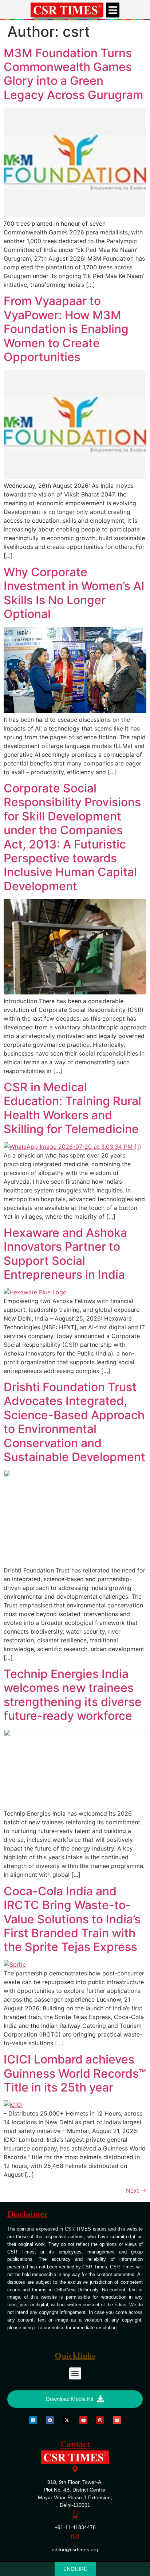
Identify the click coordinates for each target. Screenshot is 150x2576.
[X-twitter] (67, 2420)
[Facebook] (50, 2420)
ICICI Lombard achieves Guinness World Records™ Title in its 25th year (75, 2073)
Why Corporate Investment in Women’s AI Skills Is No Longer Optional (74, 593)
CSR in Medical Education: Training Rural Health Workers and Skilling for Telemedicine (72, 1108)
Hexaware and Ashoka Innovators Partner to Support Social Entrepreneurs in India (65, 1254)
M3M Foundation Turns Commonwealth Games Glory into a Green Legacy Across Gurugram (73, 74)
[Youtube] (83, 2420)
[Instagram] (100, 2420)
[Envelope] (117, 2420)
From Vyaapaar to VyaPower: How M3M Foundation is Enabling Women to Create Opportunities (66, 329)
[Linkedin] (33, 2420)
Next (136, 2191)
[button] (113, 10)
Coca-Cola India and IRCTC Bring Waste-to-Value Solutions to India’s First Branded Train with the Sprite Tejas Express (72, 1919)
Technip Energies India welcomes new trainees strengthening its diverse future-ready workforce (73, 1695)
